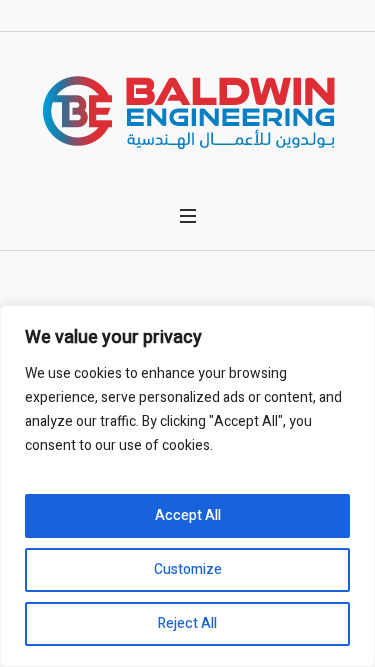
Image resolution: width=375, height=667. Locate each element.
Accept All (188, 515)
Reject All (187, 623)
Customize (188, 569)
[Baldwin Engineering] (188, 112)
